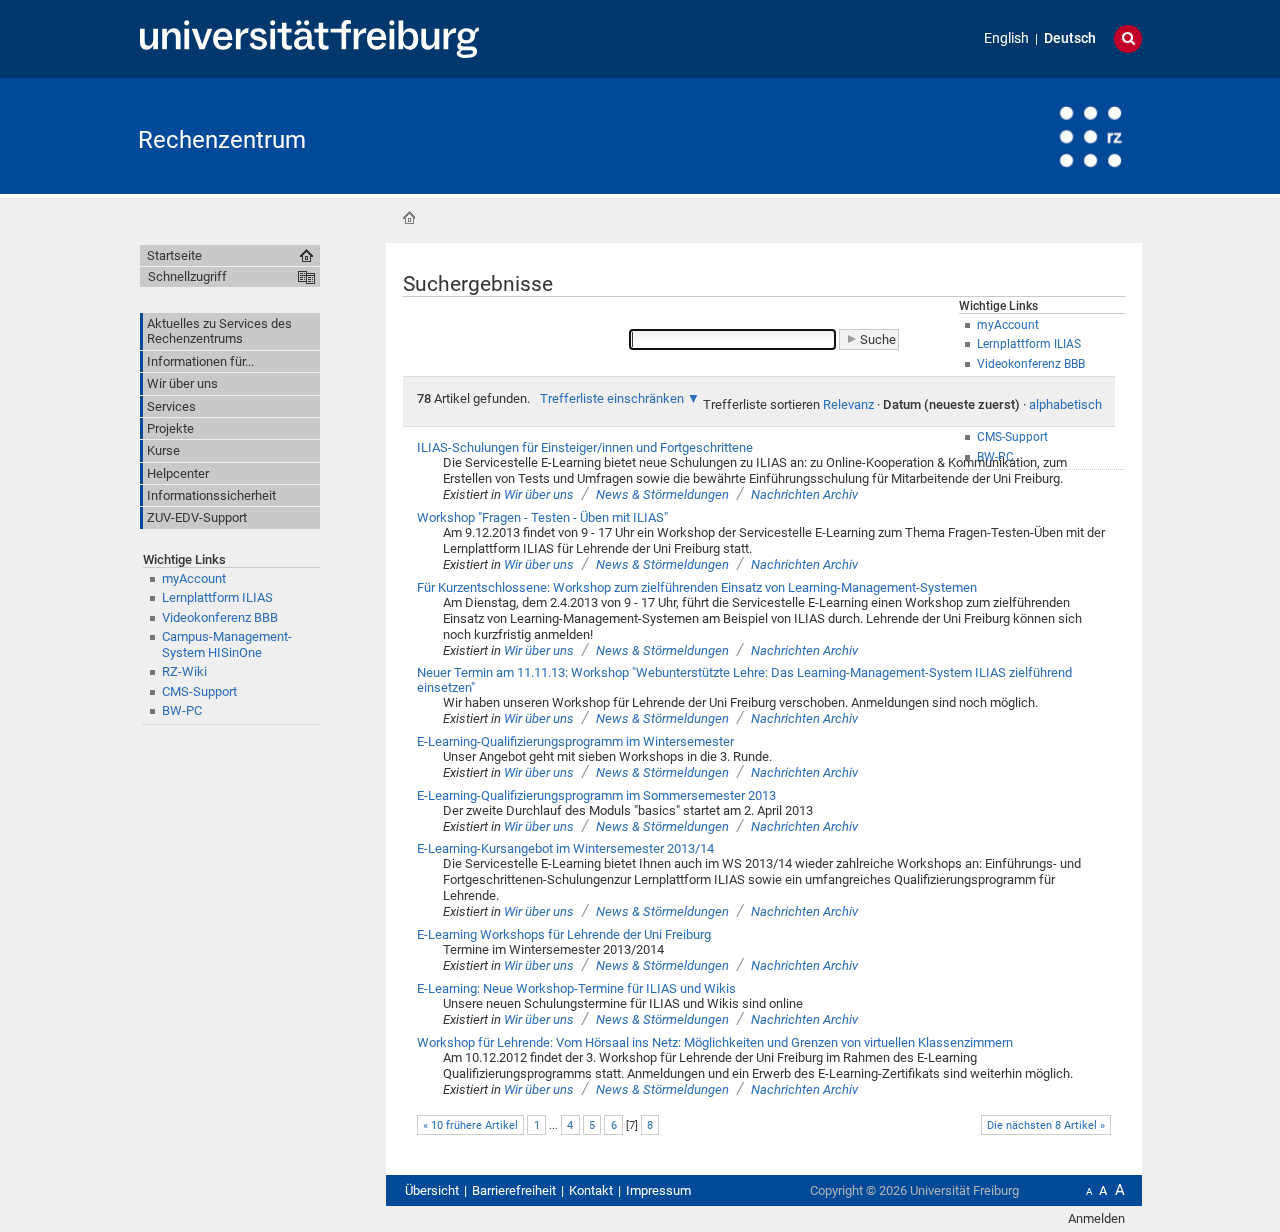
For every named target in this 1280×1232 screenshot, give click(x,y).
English (1006, 38)
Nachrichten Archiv (804, 494)
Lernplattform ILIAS (217, 597)
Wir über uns (539, 494)
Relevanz (848, 404)
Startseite (409, 218)
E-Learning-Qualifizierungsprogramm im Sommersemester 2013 (596, 795)
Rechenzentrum (222, 140)
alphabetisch (1065, 404)
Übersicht (432, 1190)
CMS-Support (199, 691)
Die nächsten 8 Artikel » (1046, 1125)
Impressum (658, 1190)
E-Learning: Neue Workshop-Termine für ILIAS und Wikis (576, 988)
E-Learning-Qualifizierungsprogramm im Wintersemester (575, 741)
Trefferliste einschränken (612, 398)
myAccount (194, 578)
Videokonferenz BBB (220, 617)
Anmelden (1096, 1218)
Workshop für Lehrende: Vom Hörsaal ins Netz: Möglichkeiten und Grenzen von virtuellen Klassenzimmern (715, 1042)
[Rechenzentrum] (1044, 134)
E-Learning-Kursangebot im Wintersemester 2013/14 (565, 848)
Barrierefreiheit (514, 1190)
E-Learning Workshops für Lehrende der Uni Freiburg (564, 934)
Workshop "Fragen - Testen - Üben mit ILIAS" (542, 517)
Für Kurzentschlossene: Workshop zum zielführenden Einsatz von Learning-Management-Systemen (697, 587)
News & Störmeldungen (662, 494)
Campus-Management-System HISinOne (227, 644)
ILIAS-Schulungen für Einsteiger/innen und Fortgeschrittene (585, 447)
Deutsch (1070, 38)
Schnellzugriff (187, 276)
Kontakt (591, 1190)
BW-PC (182, 710)
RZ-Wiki (184, 671)
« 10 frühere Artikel (470, 1125)
